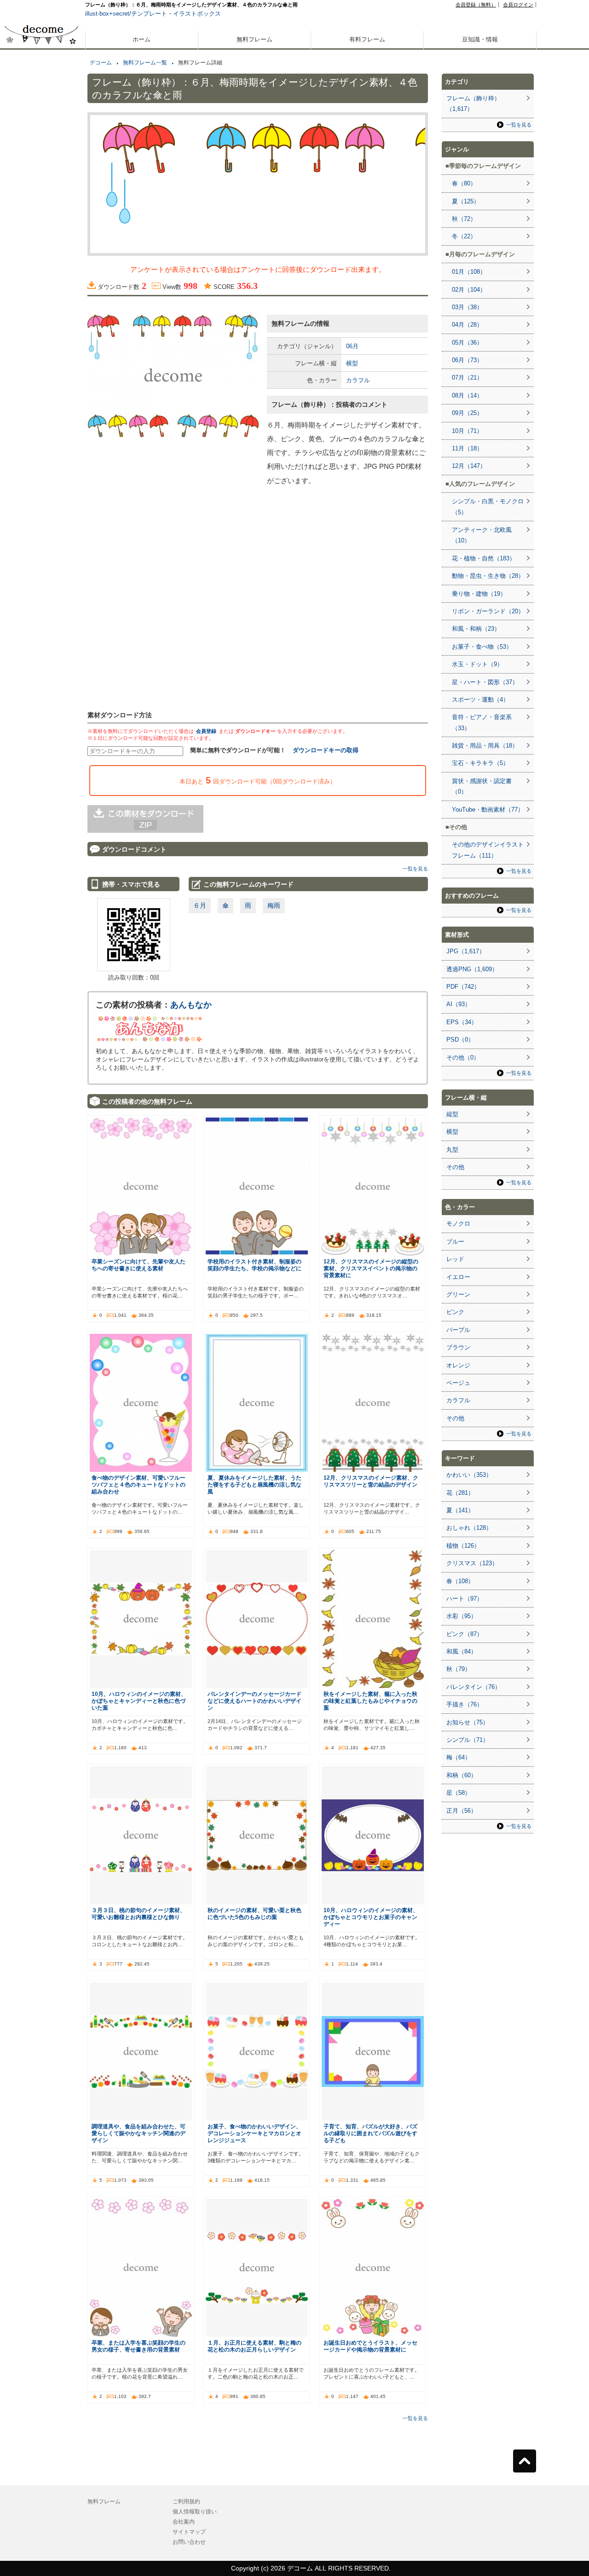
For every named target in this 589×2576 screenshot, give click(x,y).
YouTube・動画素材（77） (488, 810)
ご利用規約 (186, 2501)
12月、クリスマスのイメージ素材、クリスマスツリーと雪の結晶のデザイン (371, 1481)
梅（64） (459, 1757)
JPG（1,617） (466, 951)
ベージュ (458, 1383)
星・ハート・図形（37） (485, 682)
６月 (200, 905)
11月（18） (467, 448)
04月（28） (467, 325)
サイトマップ (189, 2532)
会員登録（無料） (476, 5)
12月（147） (469, 466)
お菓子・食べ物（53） (482, 647)
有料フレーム (367, 39)
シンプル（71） (468, 1740)
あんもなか (191, 1005)
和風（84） (462, 1651)
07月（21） (467, 377)
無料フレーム (254, 39)
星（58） (459, 1793)
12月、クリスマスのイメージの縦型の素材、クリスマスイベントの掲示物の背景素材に (371, 1268)
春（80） (464, 183)
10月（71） (467, 431)
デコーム (101, 63)
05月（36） (467, 343)
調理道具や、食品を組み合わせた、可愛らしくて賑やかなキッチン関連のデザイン (139, 2133)
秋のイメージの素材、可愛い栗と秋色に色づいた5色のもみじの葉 (254, 1913)
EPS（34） (462, 1022)
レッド (455, 1259)
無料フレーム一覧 (145, 63)
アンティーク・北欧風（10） (482, 535)
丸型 (452, 1150)
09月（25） (467, 413)
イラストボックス (197, 14)
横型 (352, 363)
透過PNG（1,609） (472, 969)
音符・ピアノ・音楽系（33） (482, 722)
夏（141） (460, 1510)
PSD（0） (460, 1040)
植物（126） (463, 1546)
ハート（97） (465, 1599)
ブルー (455, 1242)
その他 (455, 1167)
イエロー (458, 1277)
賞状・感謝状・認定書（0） (482, 786)
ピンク (455, 1312)
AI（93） (459, 1004)
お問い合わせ (189, 2542)
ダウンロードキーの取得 (326, 750)
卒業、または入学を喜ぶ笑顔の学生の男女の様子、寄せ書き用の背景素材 (139, 2346)
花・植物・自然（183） (484, 558)
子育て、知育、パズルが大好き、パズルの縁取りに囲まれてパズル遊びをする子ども (370, 2133)
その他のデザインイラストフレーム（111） (488, 850)
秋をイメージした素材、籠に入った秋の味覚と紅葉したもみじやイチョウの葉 (370, 1701)
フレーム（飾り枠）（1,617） (473, 104)
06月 (352, 346)
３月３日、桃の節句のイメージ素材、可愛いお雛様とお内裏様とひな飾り (139, 1913)
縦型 (452, 1114)
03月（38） (467, 307)
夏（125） (466, 201)
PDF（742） (463, 987)
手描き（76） (465, 1704)
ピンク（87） (465, 1634)
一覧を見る (415, 869)
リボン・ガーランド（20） (488, 611)
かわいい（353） (469, 1475)
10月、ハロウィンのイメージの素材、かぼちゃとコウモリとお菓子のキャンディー (371, 1917)
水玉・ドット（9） (477, 664)
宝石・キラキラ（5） (480, 763)
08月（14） (467, 395)
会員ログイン (518, 5)
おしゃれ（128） (469, 1528)
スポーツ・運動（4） (480, 700)
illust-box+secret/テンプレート (126, 14)
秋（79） (459, 1669)
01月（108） (469, 272)
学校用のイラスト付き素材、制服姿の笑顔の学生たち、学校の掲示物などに (254, 1265)
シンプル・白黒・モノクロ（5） (488, 507)
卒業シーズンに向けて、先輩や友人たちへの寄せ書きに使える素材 (139, 1265)
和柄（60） (462, 1775)
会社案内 (184, 2522)
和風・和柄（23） (476, 629)
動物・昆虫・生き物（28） (488, 576)
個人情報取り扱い (195, 2512)
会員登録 (206, 731)
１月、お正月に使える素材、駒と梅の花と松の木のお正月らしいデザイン (254, 2346)
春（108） (460, 1581)
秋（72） (464, 219)
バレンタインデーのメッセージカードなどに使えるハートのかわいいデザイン (254, 1701)
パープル (458, 1330)
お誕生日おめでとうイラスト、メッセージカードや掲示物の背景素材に (370, 2346)
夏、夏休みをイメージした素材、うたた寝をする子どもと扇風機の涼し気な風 (254, 1484)
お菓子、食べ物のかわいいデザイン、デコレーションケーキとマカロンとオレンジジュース (254, 2133)
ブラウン (458, 1347)
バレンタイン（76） (474, 1687)
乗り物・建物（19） (479, 594)
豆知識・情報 (480, 39)
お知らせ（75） (468, 1722)
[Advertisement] (41, 330)
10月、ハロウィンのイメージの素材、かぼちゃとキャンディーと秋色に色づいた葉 (139, 1701)
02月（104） (469, 290)
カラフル (358, 380)
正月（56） (462, 1811)
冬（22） (464, 236)
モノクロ (458, 1224)
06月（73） (467, 360)
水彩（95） (462, 1616)
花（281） (460, 1493)
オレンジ (458, 1365)
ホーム (141, 39)
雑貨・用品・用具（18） (485, 746)
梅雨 (274, 905)
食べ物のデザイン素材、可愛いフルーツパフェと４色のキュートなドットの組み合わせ (139, 1484)
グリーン (458, 1294)
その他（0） (463, 1057)
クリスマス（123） (472, 1563)
